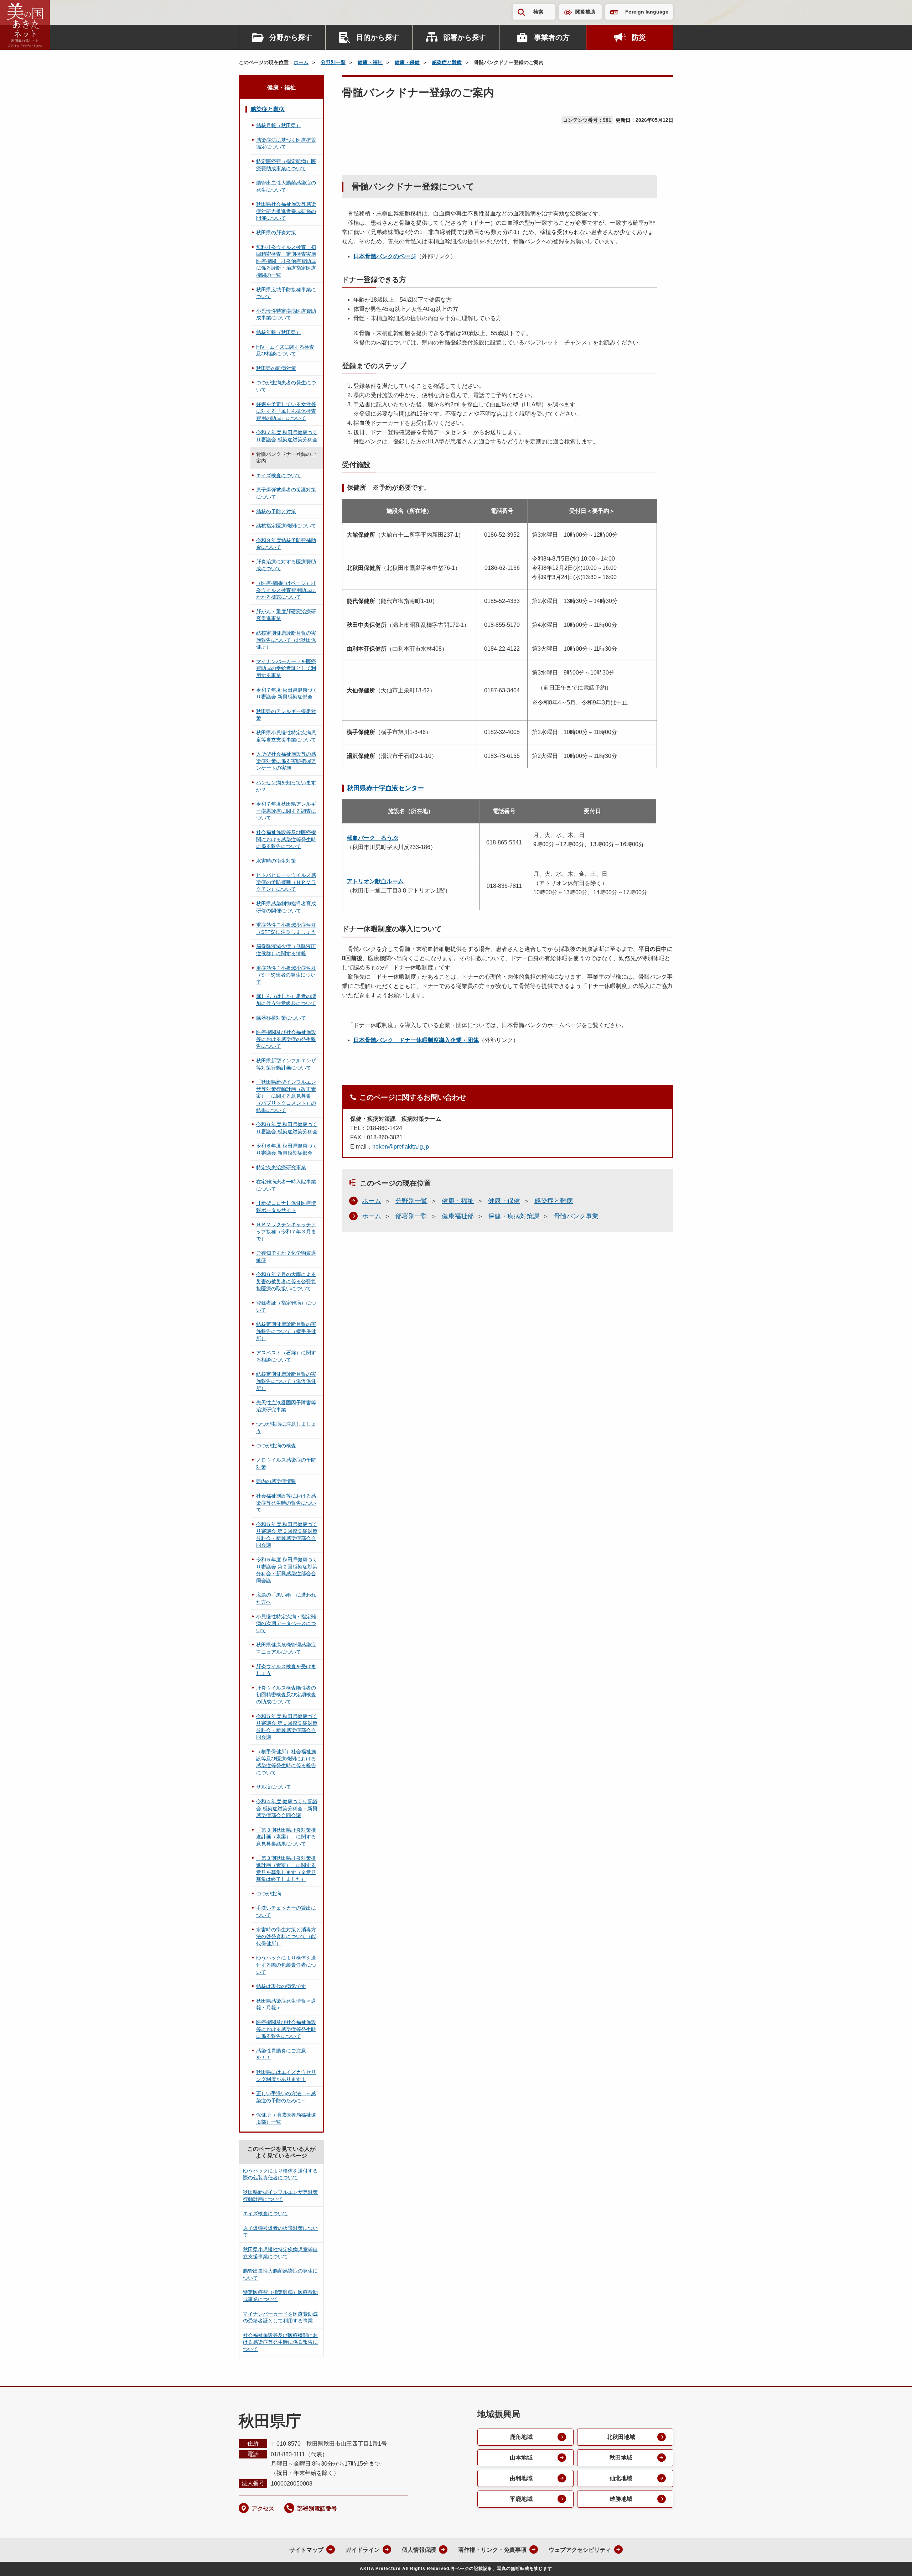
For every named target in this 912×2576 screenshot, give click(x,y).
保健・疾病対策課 (514, 1216)
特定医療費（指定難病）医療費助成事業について (286, 165)
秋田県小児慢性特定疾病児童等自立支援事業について (286, 736)
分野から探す (291, 37)
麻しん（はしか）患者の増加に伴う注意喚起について (286, 1000)
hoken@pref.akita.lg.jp (401, 1147)
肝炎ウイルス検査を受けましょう (286, 1670)
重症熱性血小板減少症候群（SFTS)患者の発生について (286, 975)
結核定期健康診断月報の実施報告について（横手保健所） (286, 1331)
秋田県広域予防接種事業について (286, 293)
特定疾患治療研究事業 (281, 1167)
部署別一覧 (411, 1216)
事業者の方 (552, 37)
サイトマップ (306, 2550)
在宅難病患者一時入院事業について (286, 1185)
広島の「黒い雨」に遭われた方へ (286, 1598)
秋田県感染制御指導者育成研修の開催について (286, 907)
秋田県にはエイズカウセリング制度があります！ (286, 2076)
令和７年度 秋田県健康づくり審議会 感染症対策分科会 (287, 436)
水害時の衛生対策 (276, 861)
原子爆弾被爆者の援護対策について (286, 493)
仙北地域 (621, 2478)
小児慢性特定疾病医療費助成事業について (286, 314)
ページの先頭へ (892, 2561)
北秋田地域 (621, 2437)
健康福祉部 (458, 1216)
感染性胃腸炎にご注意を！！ (281, 2054)
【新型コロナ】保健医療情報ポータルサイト (286, 1207)
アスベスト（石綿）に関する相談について (286, 1356)
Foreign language (647, 12)
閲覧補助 (585, 12)
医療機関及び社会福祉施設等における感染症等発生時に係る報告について (286, 2029)
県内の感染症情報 (276, 1481)
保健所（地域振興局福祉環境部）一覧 (286, 2118)
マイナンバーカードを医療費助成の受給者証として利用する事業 (286, 668)
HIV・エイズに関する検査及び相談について (285, 350)
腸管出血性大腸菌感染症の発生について (286, 186)
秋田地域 (621, 2458)
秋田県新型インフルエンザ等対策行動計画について (286, 1064)
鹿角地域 (521, 2437)
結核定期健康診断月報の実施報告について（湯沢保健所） (286, 1381)
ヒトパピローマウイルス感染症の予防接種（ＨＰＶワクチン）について (286, 882)
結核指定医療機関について (286, 526)
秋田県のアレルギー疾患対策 (286, 715)
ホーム (301, 62)
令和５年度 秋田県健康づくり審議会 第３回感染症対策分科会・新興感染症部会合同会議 (287, 1535)
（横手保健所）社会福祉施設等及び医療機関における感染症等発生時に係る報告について (286, 1762)
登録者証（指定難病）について (286, 1306)
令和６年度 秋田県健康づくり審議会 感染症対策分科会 (287, 1128)
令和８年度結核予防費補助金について (286, 544)
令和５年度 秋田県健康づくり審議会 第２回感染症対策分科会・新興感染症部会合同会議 (287, 1570)
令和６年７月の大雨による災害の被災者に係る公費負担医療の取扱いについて (286, 1281)
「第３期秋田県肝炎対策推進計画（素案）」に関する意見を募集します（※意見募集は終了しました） (286, 1869)
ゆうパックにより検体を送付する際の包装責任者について (286, 1965)
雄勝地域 (621, 2499)
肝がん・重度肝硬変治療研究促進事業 (286, 615)
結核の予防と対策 (276, 511)
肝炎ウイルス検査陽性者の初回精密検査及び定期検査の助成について (286, 1695)
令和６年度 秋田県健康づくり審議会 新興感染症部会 (287, 1149)
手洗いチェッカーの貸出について (286, 1911)
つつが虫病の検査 (276, 1446)
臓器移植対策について (281, 1018)
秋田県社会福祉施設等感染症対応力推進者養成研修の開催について (286, 211)
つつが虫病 (269, 1894)
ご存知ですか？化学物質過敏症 (286, 1256)
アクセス (263, 2509)
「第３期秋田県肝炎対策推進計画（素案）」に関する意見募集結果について (286, 1837)
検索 (538, 12)
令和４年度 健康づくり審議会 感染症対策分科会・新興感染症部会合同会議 (287, 1808)
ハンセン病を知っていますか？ (286, 786)
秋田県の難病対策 (276, 368)
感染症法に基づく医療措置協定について (286, 144)
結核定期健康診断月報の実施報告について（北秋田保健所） (286, 640)
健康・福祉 (370, 62)
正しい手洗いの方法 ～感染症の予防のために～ (286, 2097)
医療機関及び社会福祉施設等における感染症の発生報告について (286, 1039)
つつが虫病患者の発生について (286, 386)
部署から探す (465, 37)
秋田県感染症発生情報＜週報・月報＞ (286, 2004)
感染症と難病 (447, 62)
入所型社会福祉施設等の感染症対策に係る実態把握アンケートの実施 (286, 761)
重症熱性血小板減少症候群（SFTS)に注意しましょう (286, 928)
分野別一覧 (333, 62)
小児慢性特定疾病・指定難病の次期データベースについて (286, 1623)
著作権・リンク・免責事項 (492, 2550)
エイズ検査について (279, 475)
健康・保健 (407, 62)
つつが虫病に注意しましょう (286, 1427)
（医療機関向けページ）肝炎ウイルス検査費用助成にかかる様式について (286, 590)
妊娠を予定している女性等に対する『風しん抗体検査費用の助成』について (286, 411)
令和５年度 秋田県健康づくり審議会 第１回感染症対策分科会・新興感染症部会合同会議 (287, 1727)
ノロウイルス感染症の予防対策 (286, 1463)
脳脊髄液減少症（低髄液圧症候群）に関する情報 (286, 950)
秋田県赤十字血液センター (385, 788)
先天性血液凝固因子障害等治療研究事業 (286, 1406)
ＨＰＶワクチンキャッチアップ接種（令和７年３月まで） (286, 1231)
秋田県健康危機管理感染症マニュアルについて (286, 1648)
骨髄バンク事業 (576, 1216)
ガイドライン (363, 2550)
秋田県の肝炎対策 (276, 233)
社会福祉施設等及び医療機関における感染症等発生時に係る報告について (286, 839)
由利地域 (521, 2478)
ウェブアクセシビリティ (580, 2550)
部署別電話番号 (317, 2509)
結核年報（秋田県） (279, 332)
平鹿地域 (521, 2499)
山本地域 (521, 2458)
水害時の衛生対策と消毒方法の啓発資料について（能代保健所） (286, 1937)
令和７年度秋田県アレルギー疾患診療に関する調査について (286, 811)
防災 (639, 37)
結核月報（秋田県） (279, 125)
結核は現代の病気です (281, 1986)
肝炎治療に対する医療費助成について (286, 565)
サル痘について (274, 1787)
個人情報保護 (419, 2550)
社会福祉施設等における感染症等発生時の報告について (286, 1503)
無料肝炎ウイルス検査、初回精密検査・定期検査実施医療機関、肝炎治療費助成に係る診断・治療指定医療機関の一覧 (286, 261)
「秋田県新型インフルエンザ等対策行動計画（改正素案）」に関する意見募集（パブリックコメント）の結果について (286, 1096)
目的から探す (378, 37)
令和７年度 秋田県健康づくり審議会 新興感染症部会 (287, 693)
